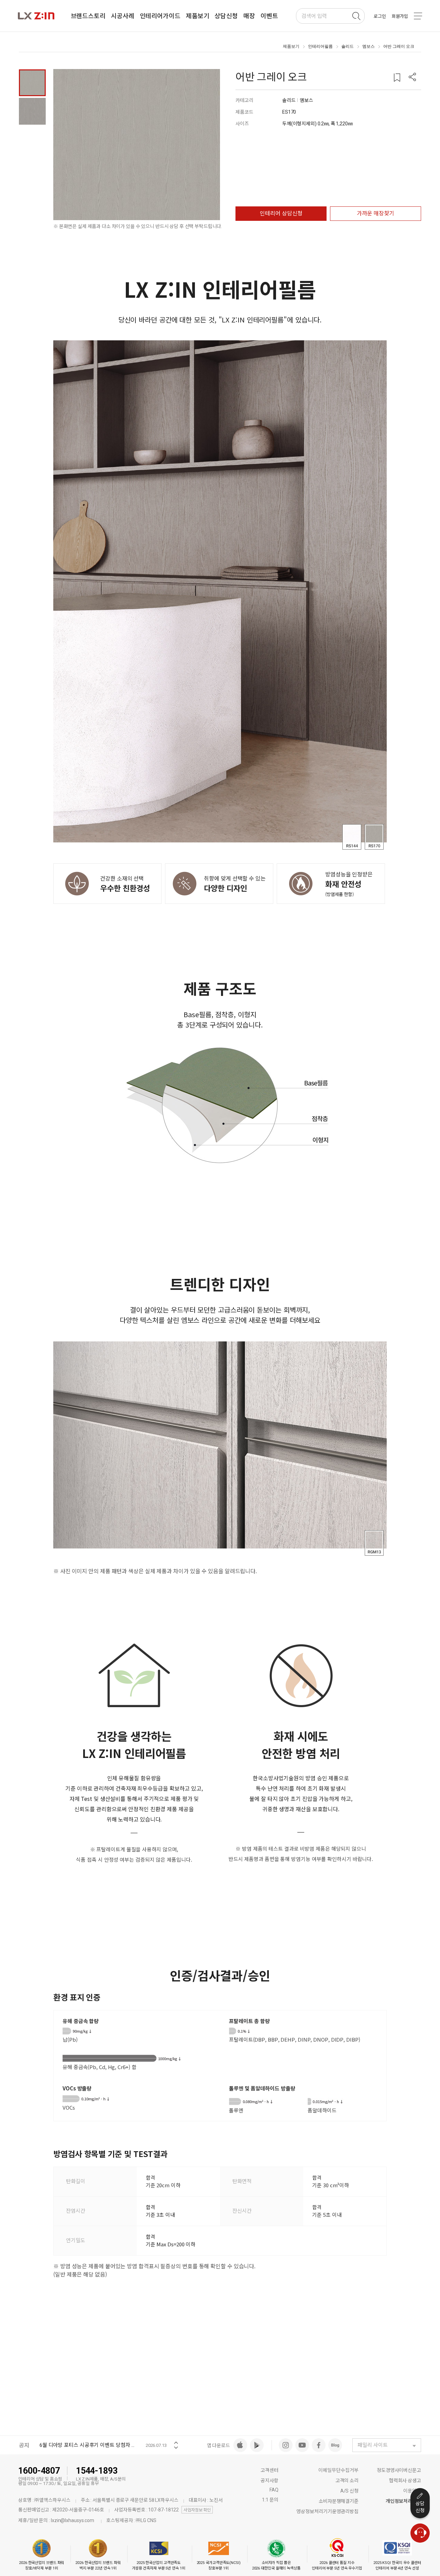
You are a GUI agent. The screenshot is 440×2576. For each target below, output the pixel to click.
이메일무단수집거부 (338, 2470)
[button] (412, 78)
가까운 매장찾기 (376, 213)
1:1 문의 (270, 2500)
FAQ (274, 2490)
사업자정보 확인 (197, 2510)
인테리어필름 (320, 46)
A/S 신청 (349, 2491)
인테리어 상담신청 (281, 213)
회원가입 (400, 16)
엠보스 (368, 46)
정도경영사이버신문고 (399, 2470)
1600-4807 (39, 2471)
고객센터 (269, 2470)
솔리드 (348, 46)
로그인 (380, 16)
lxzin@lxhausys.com (73, 2520)
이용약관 (412, 2491)
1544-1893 (97, 2471)
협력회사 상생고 (405, 2481)
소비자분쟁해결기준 (339, 2501)
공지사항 (269, 2481)
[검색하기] (356, 16)
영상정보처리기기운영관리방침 (327, 2511)
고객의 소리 (347, 2481)
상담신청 (420, 2507)
